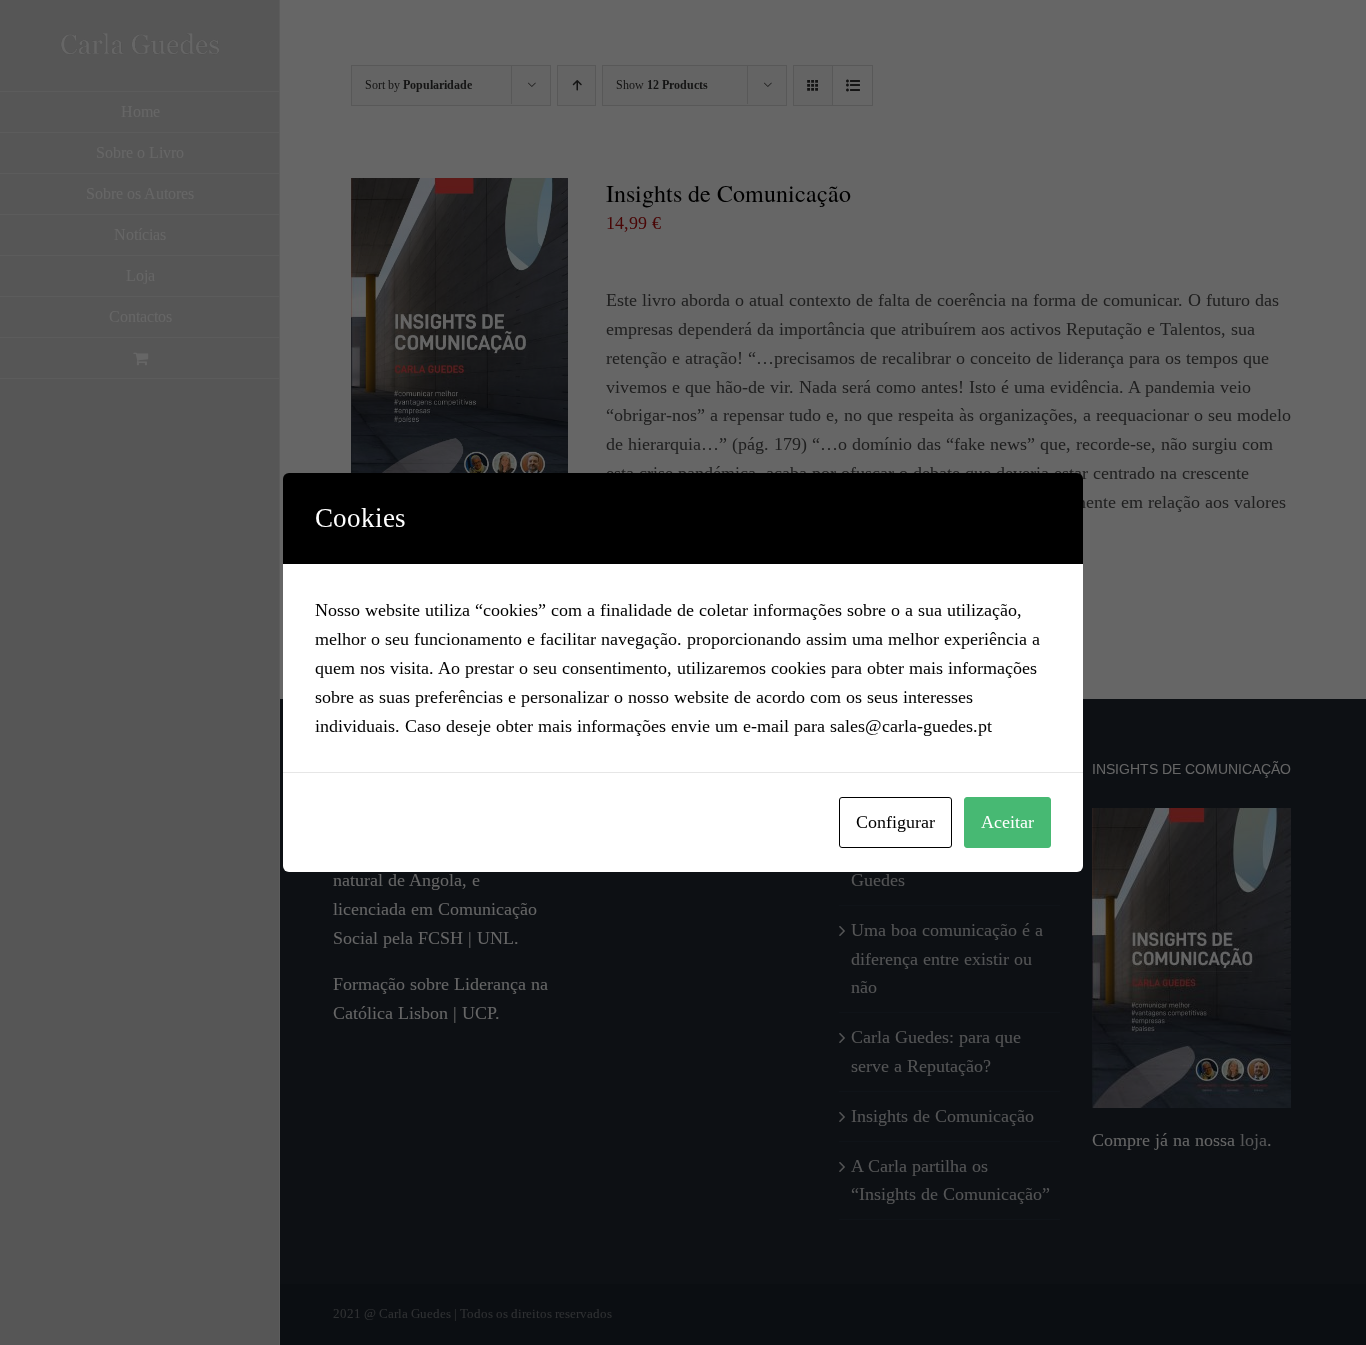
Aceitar (1007, 822)
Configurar (895, 822)
